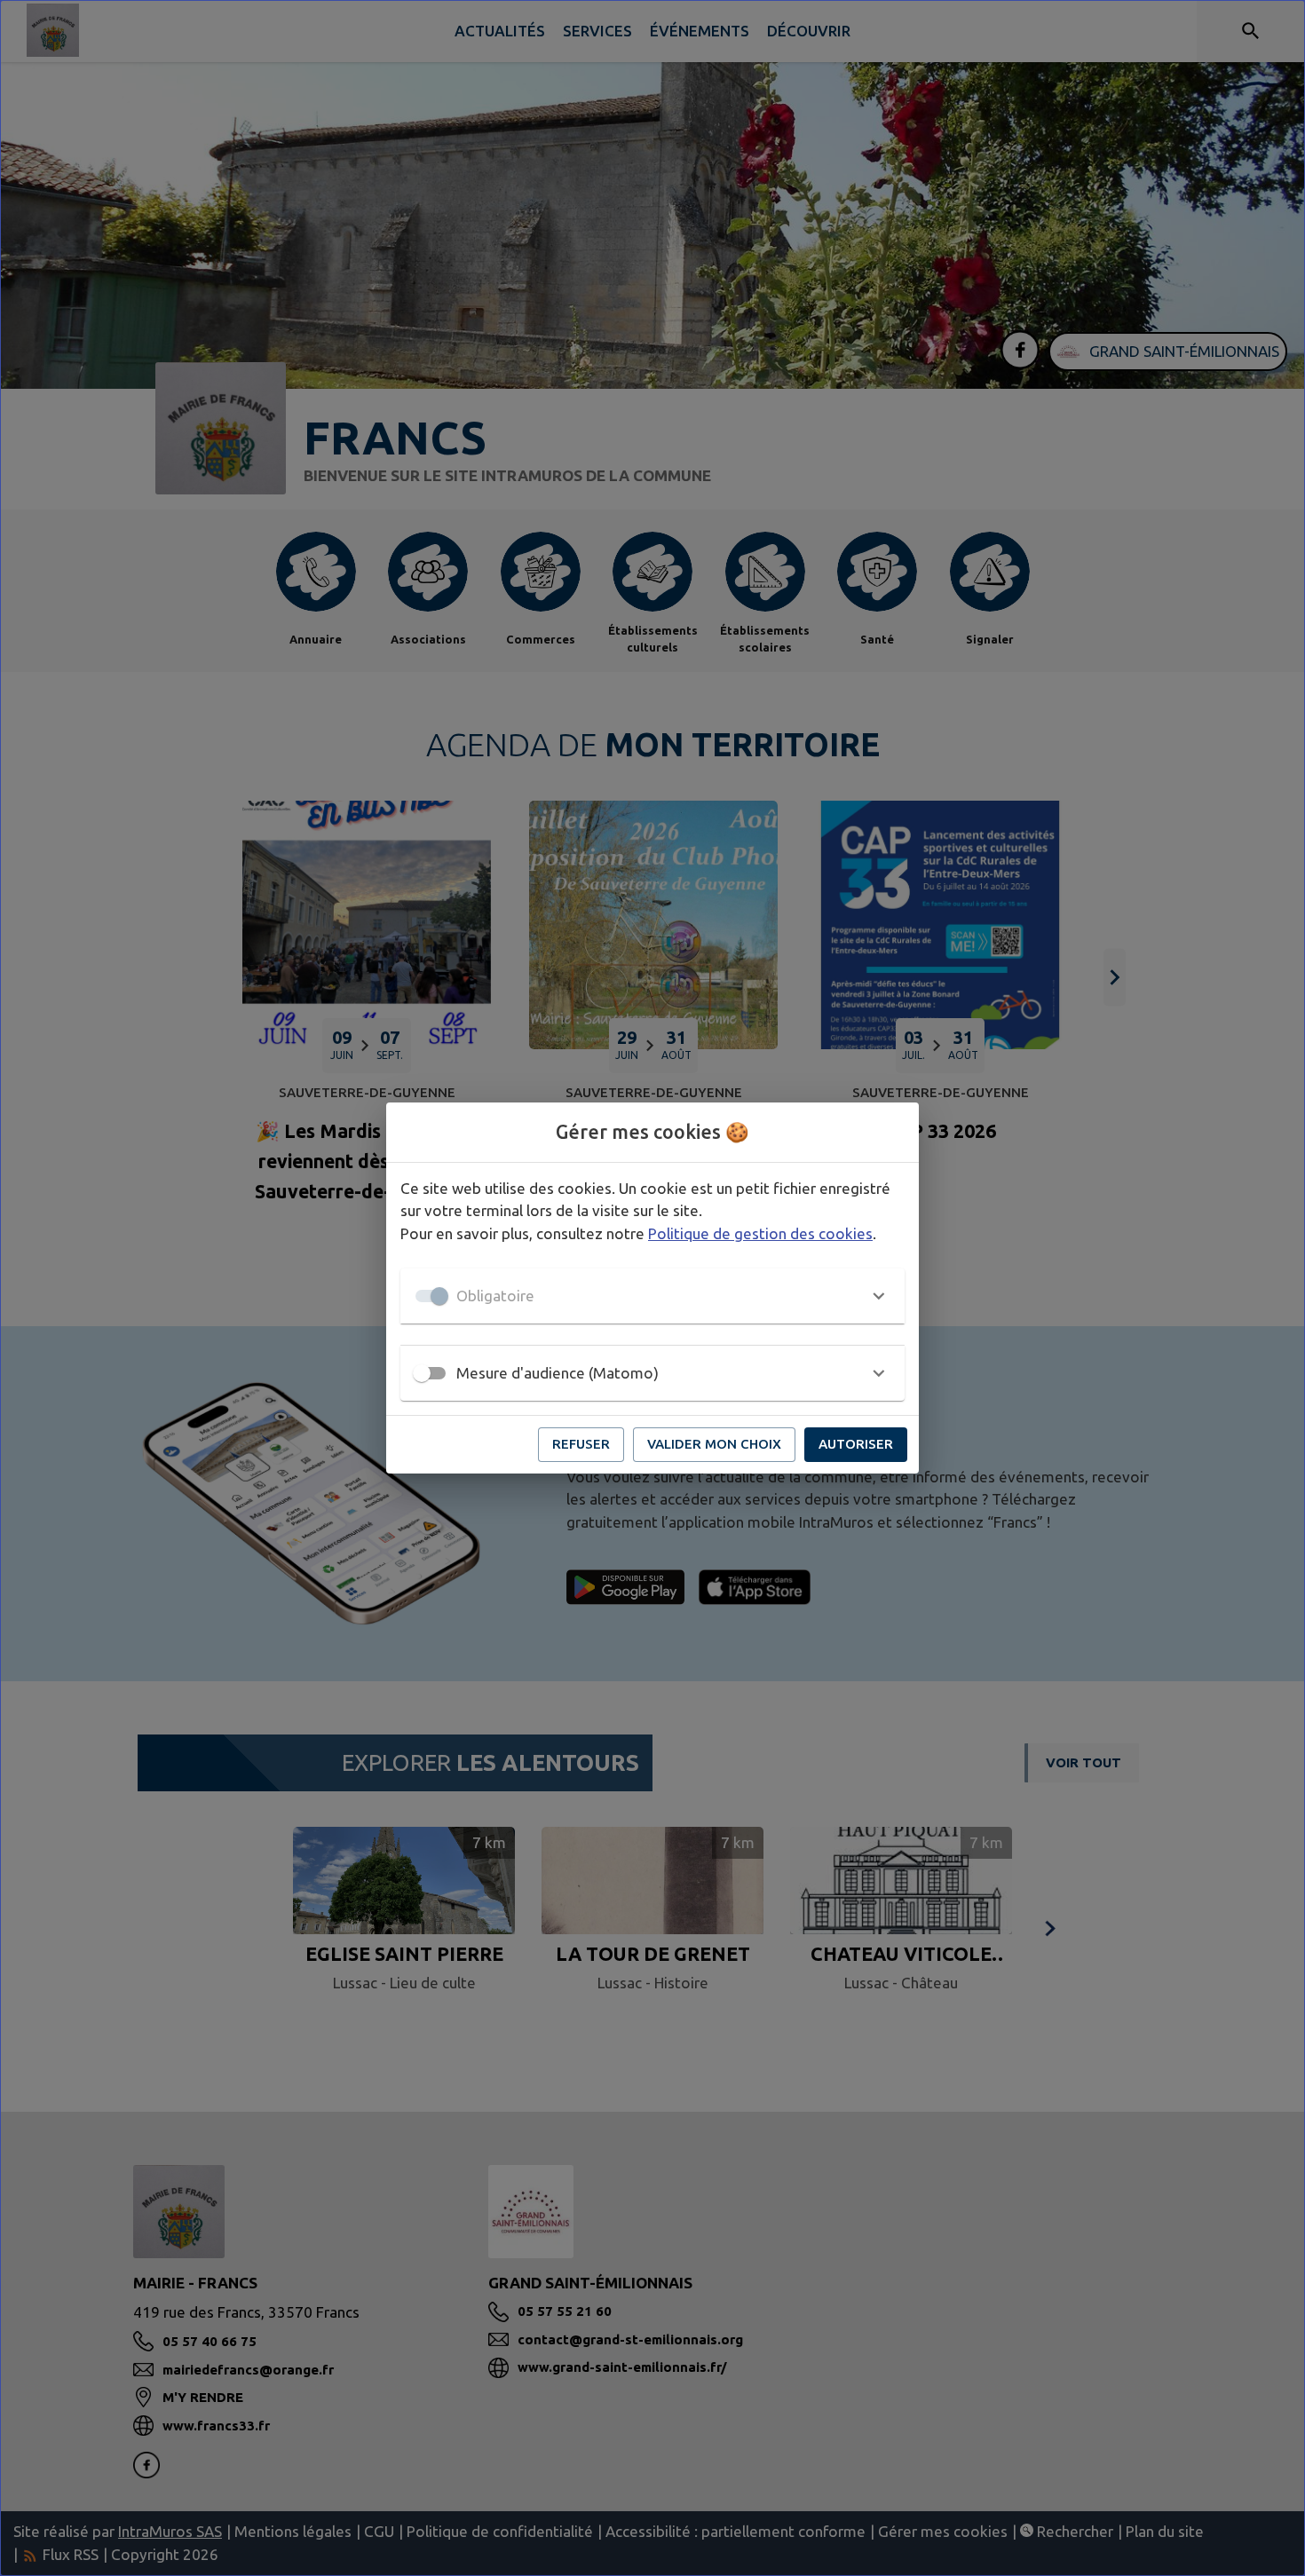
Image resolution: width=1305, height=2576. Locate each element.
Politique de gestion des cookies (760, 1233)
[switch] (422, 1373)
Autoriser (856, 1444)
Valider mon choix (714, 1444)
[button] (652, 1296)
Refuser (581, 1444)
